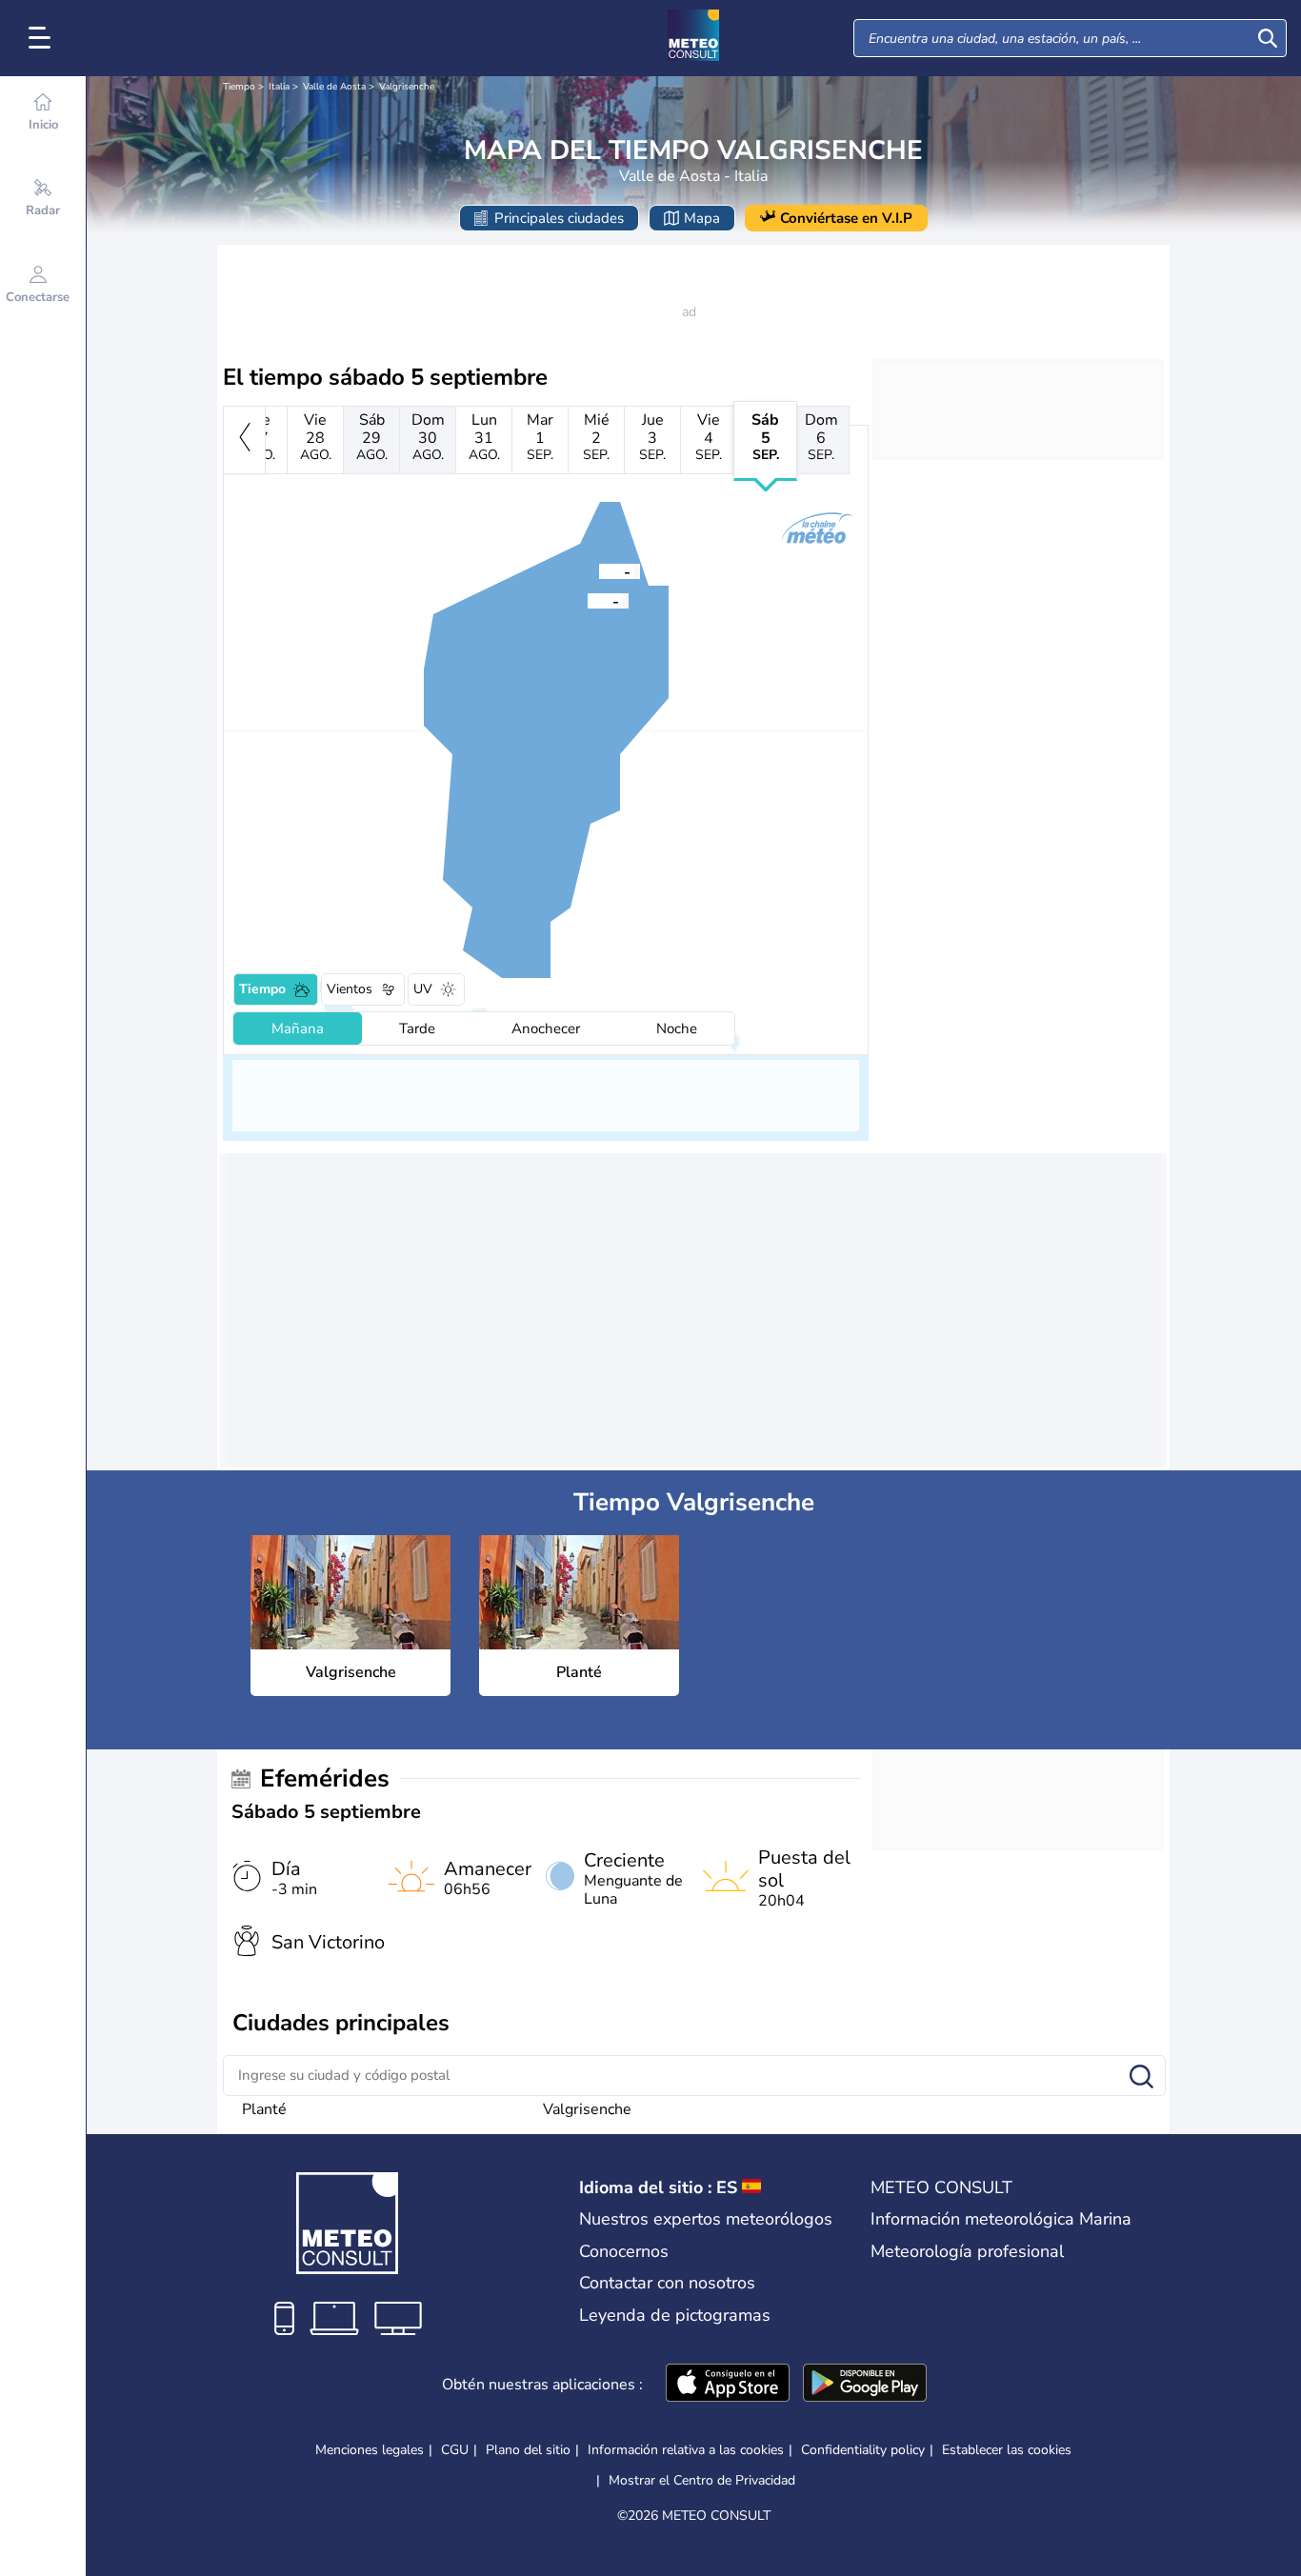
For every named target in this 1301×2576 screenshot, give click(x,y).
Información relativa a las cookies (686, 2450)
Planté (264, 2109)
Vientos (350, 989)
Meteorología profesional (967, 2251)
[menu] (43, 38)
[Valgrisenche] (588, 600)
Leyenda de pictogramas (675, 2315)
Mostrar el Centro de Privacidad (702, 2481)
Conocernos (624, 2251)
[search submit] (1268, 38)
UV (423, 989)
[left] (244, 440)
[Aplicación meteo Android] (865, 2385)
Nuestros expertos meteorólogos (706, 2219)
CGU (455, 2450)
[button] (588, 600)
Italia (279, 87)
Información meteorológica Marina (1001, 2219)
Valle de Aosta (334, 87)
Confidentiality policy (863, 2450)
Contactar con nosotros (667, 2283)
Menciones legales (370, 2450)
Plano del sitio (528, 2450)
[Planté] (599, 570)
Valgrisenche (407, 87)
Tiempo (239, 87)
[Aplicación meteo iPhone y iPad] (728, 2385)
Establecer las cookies (1007, 2450)
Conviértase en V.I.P (846, 218)
